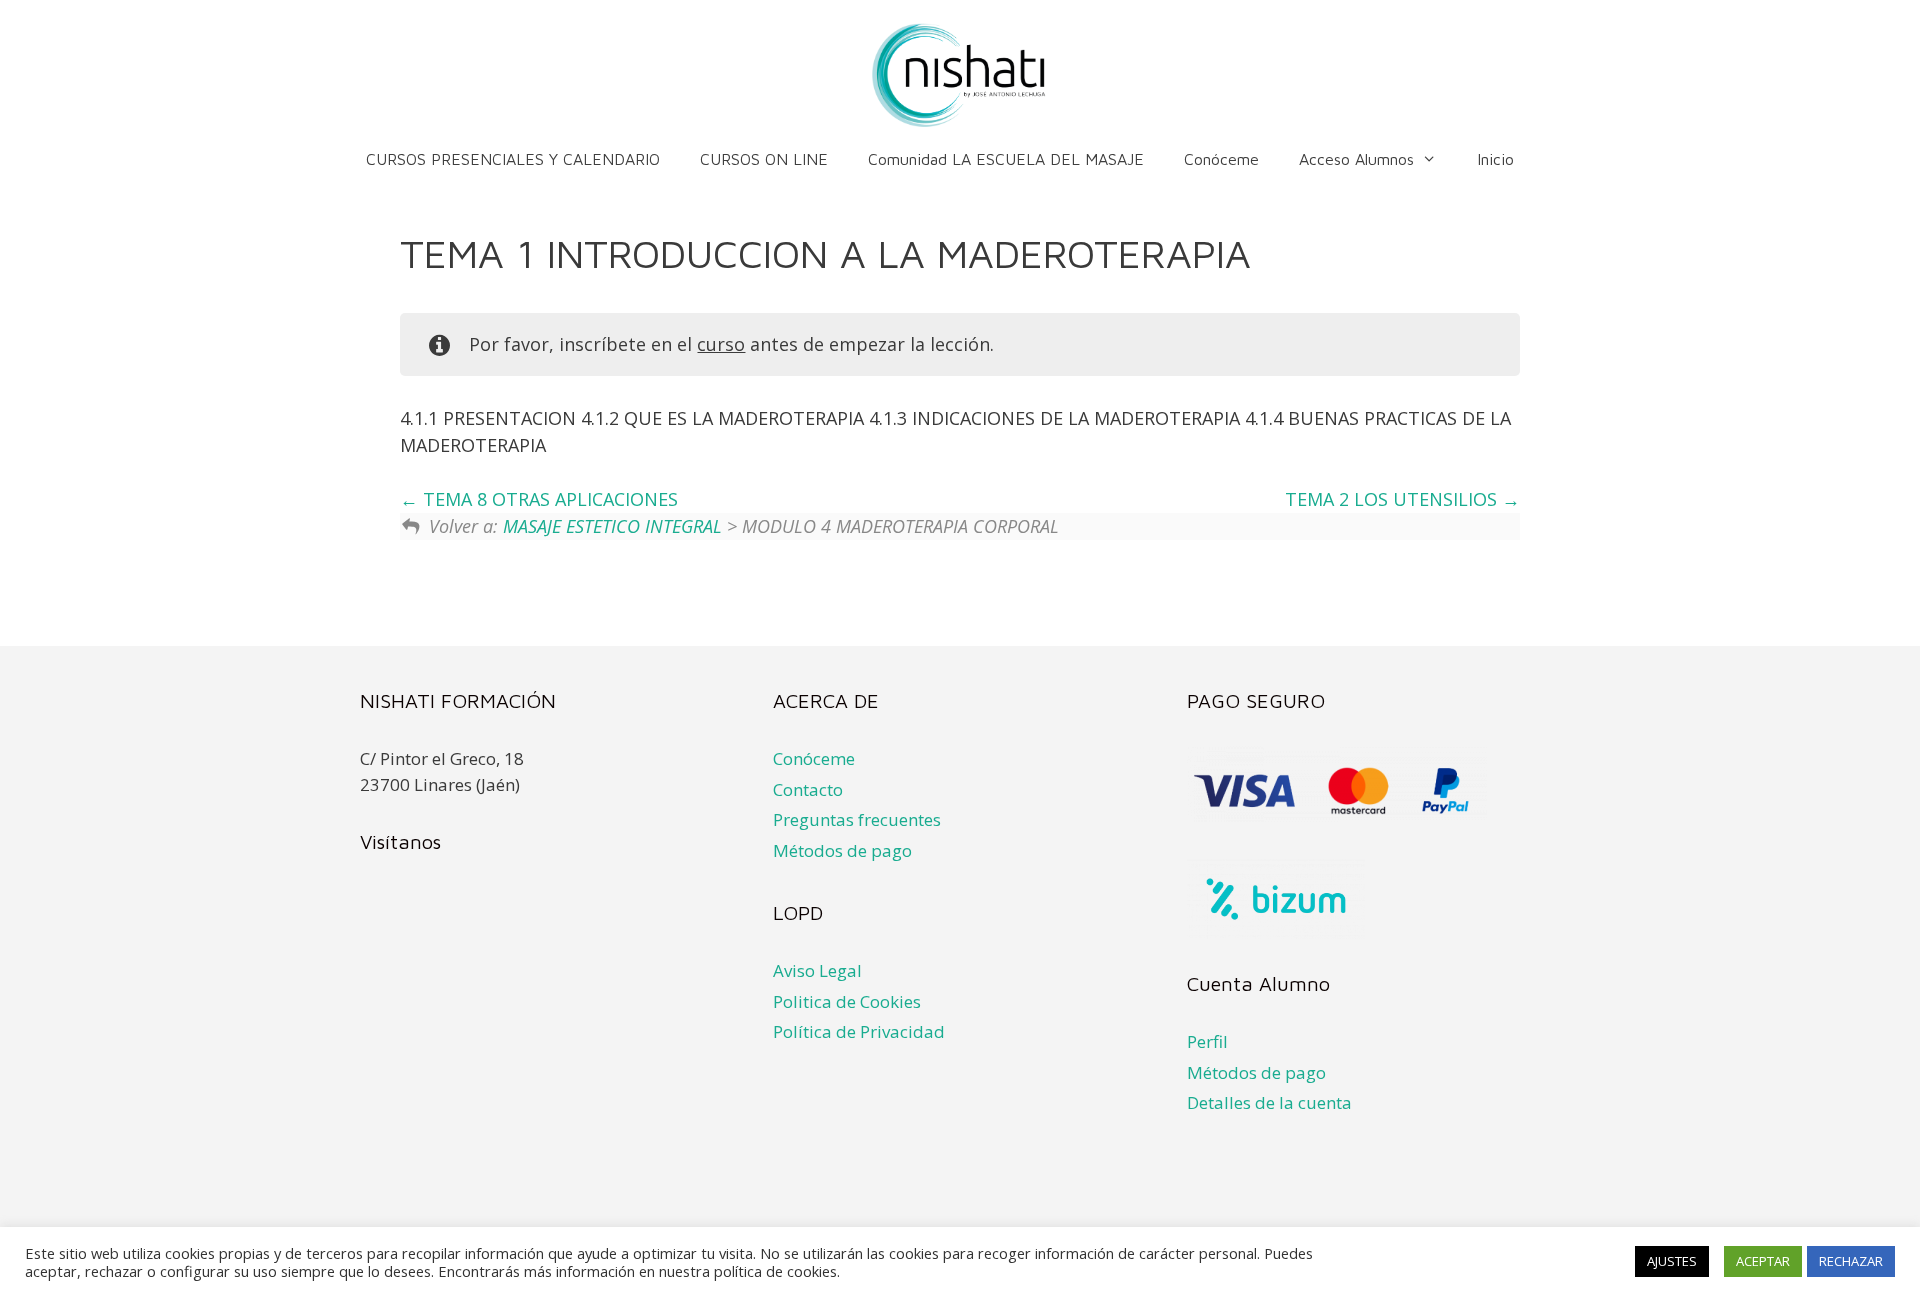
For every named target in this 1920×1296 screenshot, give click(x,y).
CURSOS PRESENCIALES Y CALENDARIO (513, 159)
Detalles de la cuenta (1269, 1102)
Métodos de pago (842, 850)
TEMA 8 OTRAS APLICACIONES (548, 499)
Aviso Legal (817, 970)
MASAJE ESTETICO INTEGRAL (612, 526)
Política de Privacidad (859, 1031)
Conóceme (1221, 159)
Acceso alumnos (1356, 159)
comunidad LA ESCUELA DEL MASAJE (1006, 159)
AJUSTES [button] (1672, 1261)
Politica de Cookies (847, 1001)
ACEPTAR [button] (1763, 1261)
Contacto (808, 789)
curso (721, 344)
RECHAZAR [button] (1851, 1261)
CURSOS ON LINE (764, 159)
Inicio (1495, 159)
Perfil (1207, 1041)
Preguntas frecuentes (857, 819)
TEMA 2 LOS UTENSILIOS (1393, 499)
